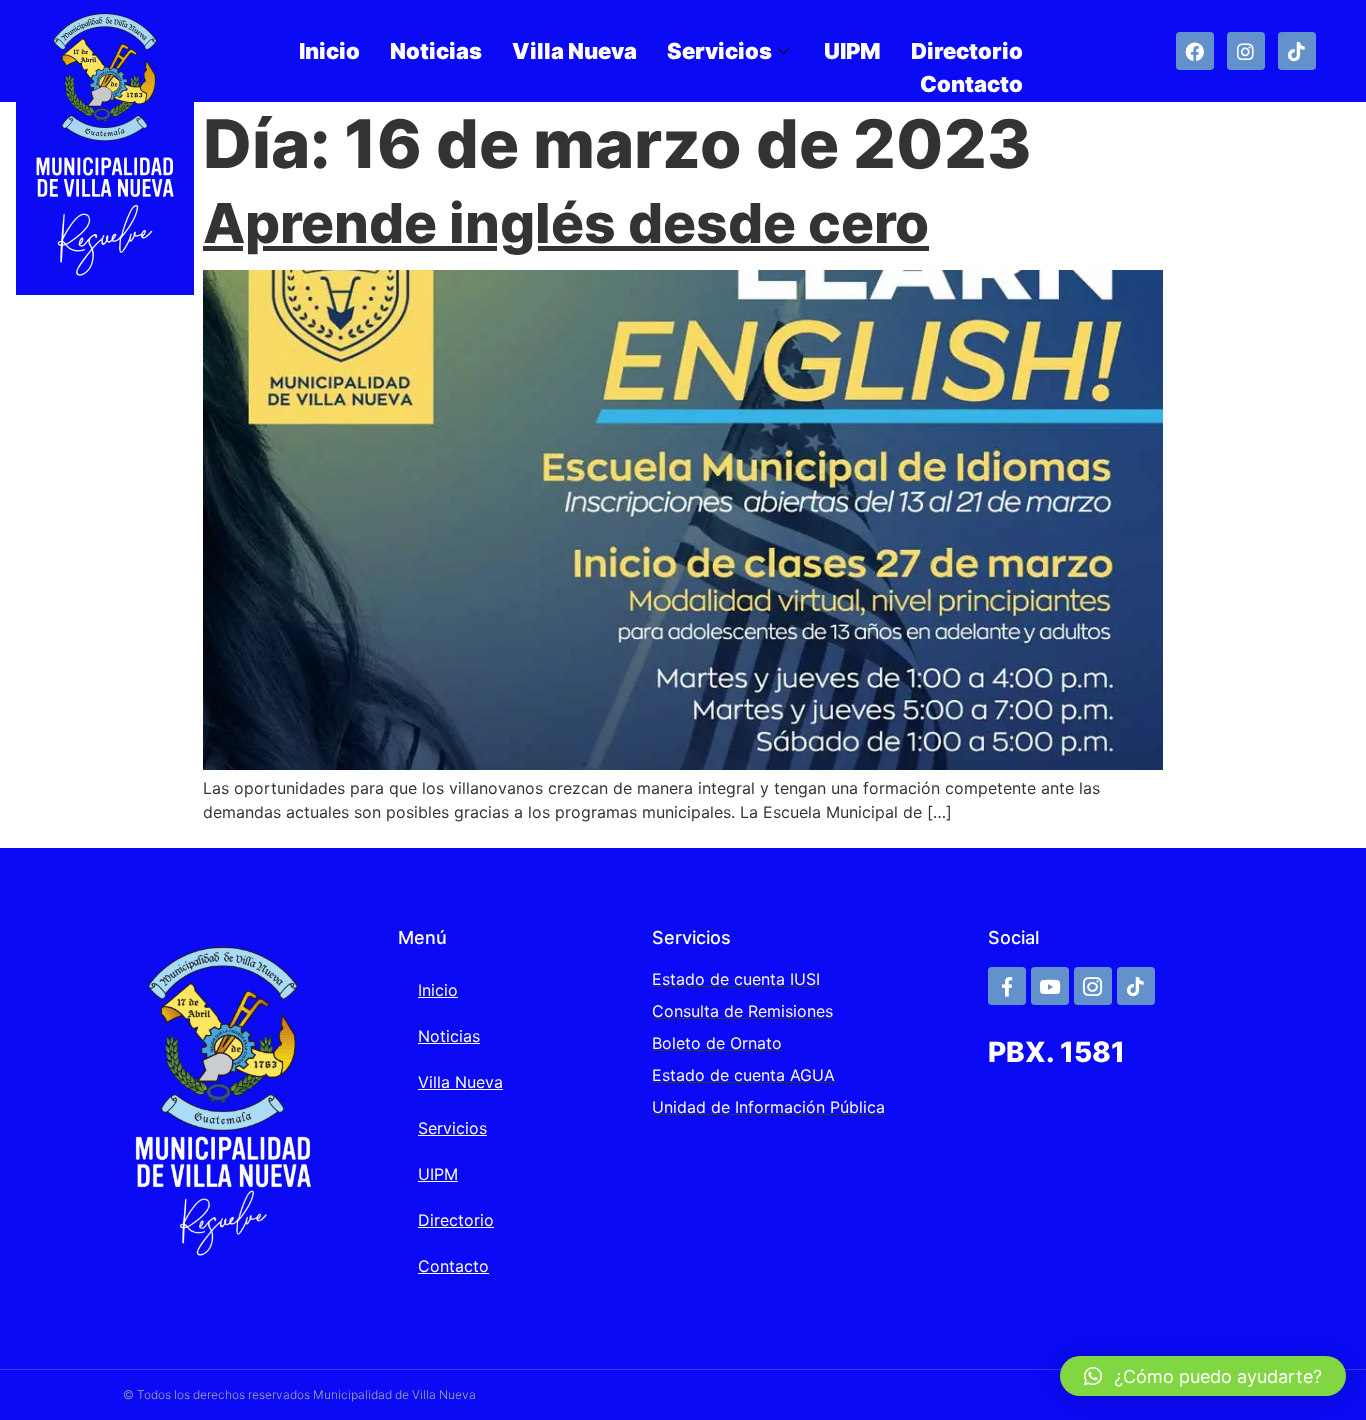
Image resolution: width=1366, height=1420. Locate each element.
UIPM (852, 51)
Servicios (719, 51)
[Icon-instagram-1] (1093, 986)
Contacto (971, 84)
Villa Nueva (574, 51)
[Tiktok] (1297, 51)
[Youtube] (1050, 986)
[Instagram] (1246, 51)
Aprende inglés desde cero (566, 223)
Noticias (436, 51)
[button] (1203, 1376)
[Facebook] (1195, 51)
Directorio (967, 51)
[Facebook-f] (1007, 986)
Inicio (329, 51)
